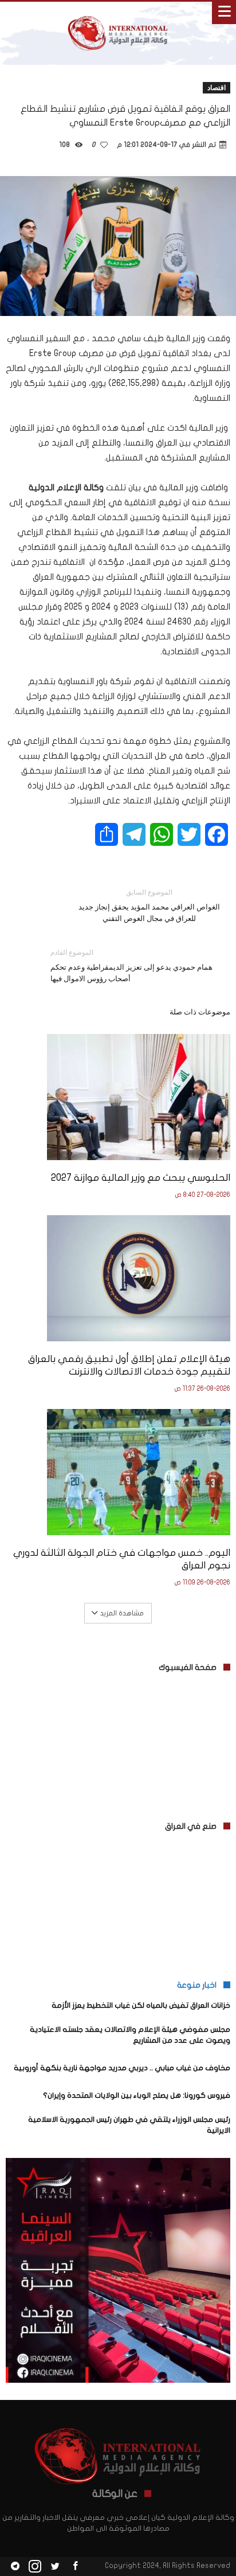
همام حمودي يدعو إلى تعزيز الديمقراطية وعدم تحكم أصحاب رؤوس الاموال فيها (131, 965)
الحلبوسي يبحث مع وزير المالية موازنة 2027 (141, 1178)
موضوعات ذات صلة (200, 1012)
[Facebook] (75, 2567)
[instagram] (35, 2567)
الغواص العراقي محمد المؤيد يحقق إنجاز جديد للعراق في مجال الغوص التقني (149, 905)
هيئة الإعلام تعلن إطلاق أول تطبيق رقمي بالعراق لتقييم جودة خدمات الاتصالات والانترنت (129, 1365)
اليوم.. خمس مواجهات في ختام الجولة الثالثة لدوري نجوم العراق (122, 1559)
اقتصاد (217, 87)
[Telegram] (15, 2567)
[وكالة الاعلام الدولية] (118, 13)
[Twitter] (55, 2567)
